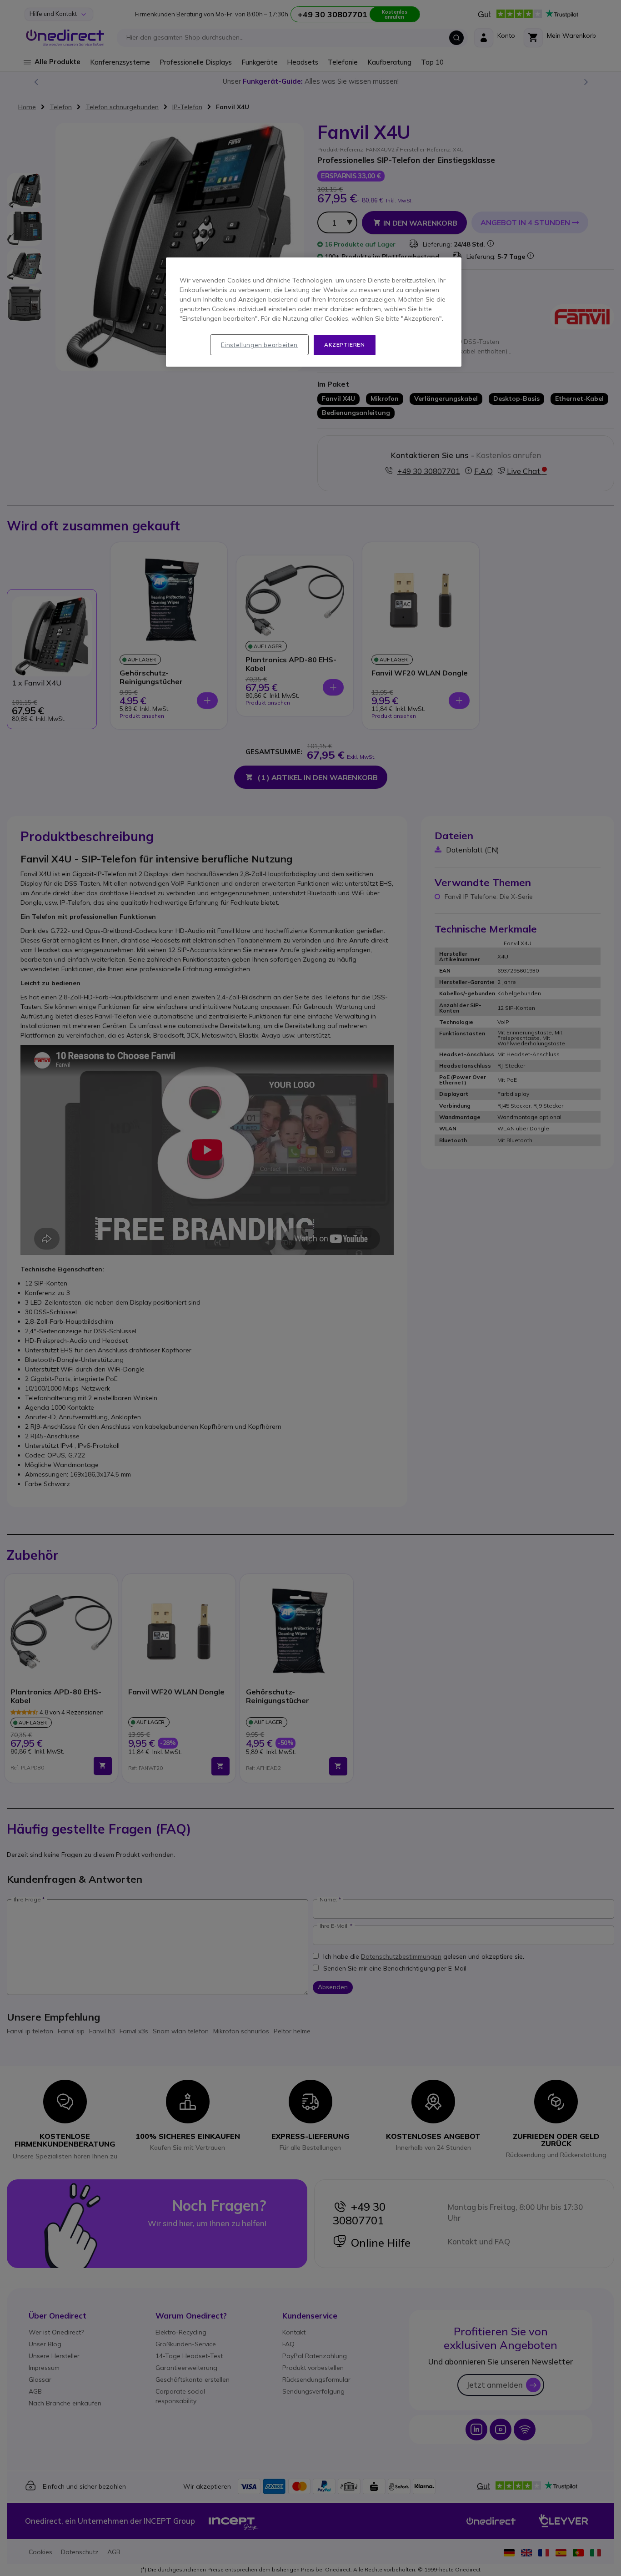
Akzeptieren (345, 345)
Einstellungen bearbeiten (259, 345)
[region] (314, 312)
